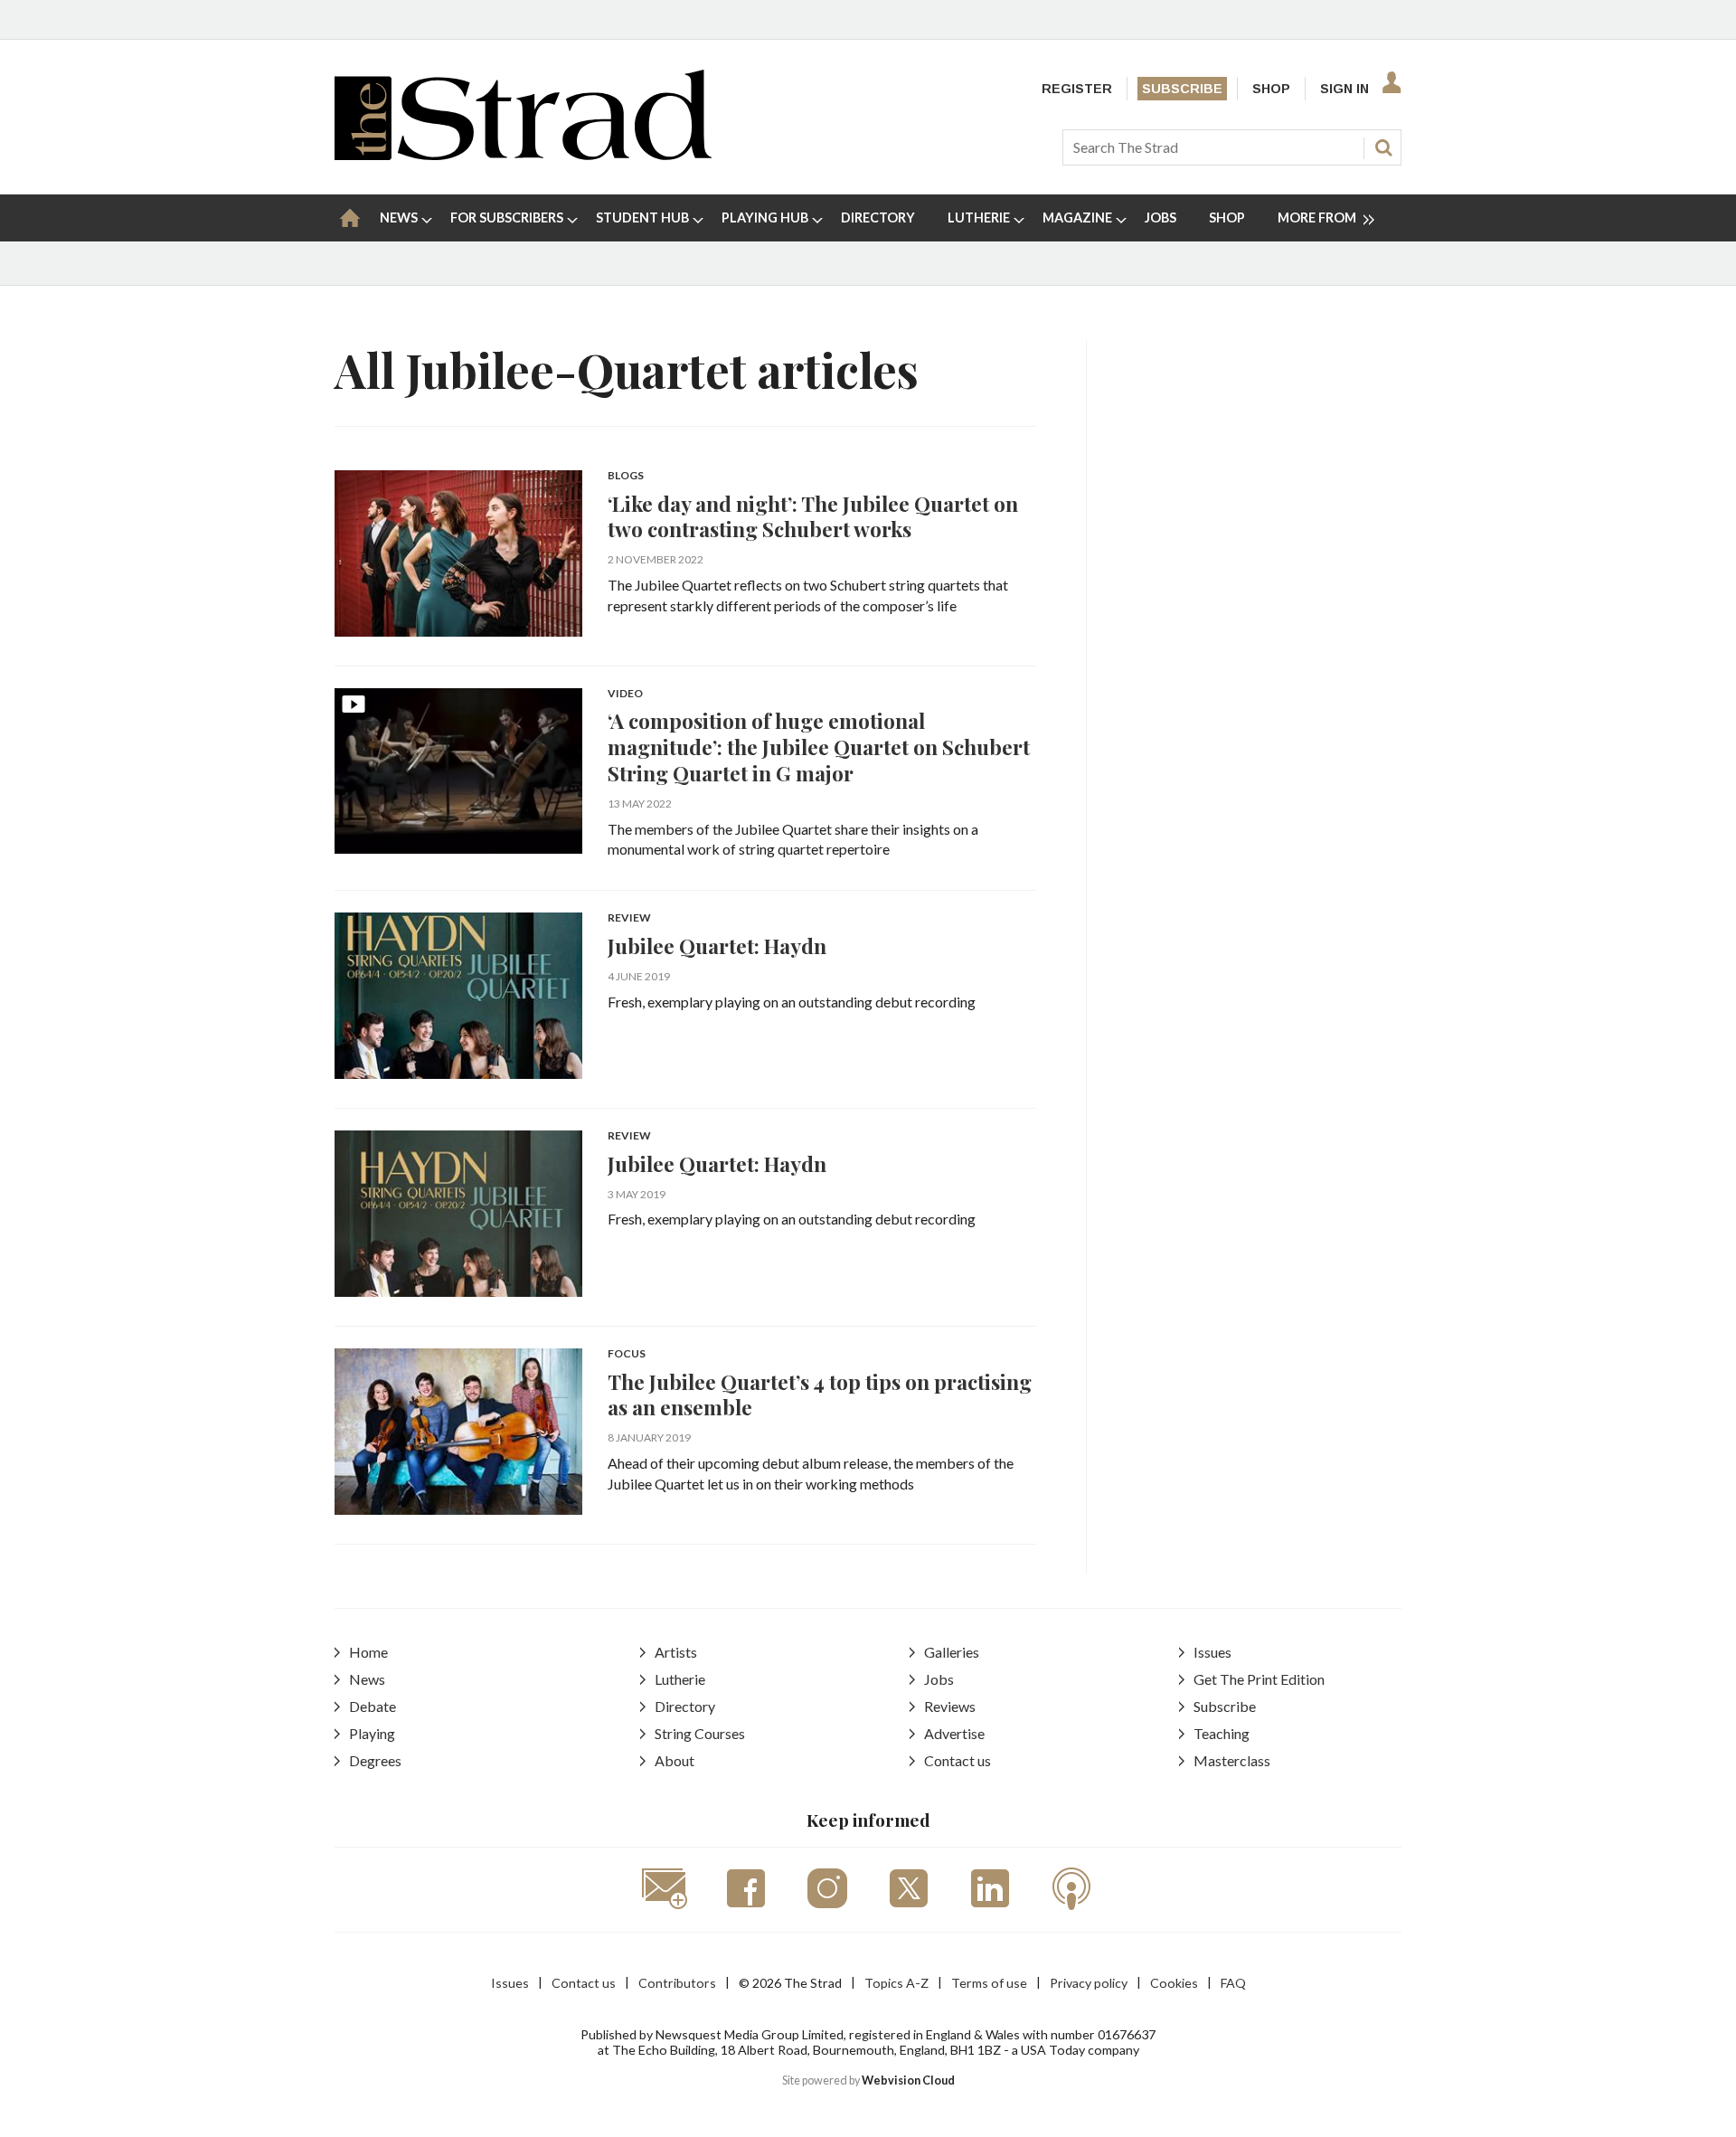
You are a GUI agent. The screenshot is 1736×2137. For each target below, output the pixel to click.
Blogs (626, 476)
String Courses (700, 1733)
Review (629, 918)
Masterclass (1232, 1760)
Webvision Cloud (908, 2080)
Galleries (952, 1652)
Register (1077, 89)
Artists (676, 1652)
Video (625, 694)
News (367, 1679)
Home (368, 1652)
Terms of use (989, 1983)
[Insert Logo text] (523, 154)
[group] (1319, 218)
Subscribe (1182, 89)
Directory (685, 1706)
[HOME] (350, 218)
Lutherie (680, 1679)
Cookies (1174, 1983)
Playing (372, 1733)
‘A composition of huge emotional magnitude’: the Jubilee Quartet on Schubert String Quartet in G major (819, 747)
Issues (1212, 1652)
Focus (627, 1354)
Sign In (1344, 89)
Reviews (950, 1706)
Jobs (939, 1679)
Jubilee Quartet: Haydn (717, 946)
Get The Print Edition (1259, 1679)
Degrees (375, 1760)
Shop (1271, 89)
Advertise (954, 1733)
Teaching (1222, 1733)
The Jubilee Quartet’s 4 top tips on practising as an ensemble (820, 1395)
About (675, 1760)
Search (1383, 147)
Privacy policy (1089, 1983)
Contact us (958, 1760)
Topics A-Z (896, 1983)
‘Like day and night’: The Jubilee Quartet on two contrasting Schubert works (813, 516)
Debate (373, 1706)
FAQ (1233, 1983)
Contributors (677, 1983)
